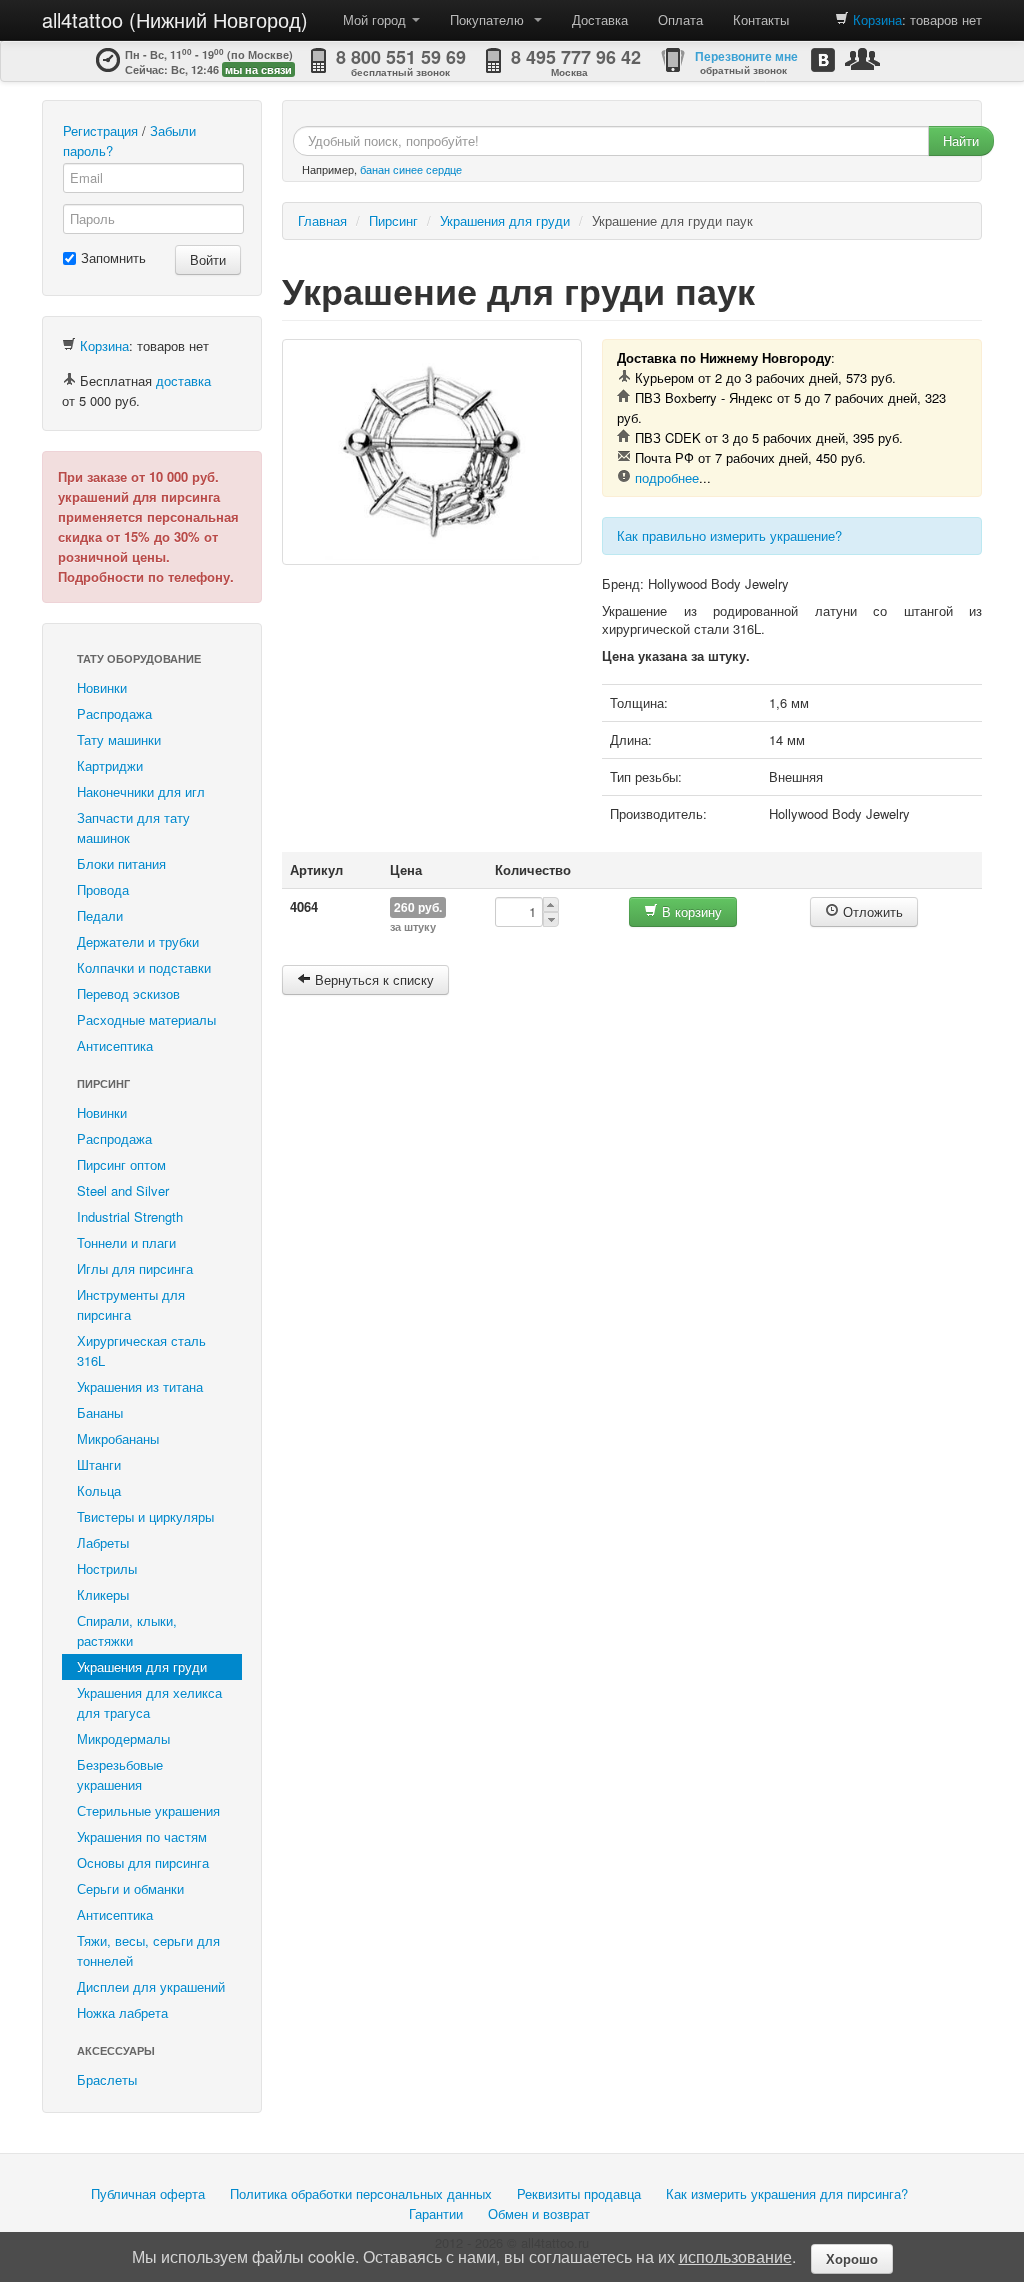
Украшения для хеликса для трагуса (149, 1702)
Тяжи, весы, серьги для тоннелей (148, 1950)
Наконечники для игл (141, 791)
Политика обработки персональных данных (361, 2193)
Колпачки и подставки (144, 967)
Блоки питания (121, 863)
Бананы (100, 1412)
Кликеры (103, 1594)
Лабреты (103, 1542)
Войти (208, 259)
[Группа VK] (823, 59)
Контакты (761, 19)
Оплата (680, 19)
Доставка (600, 19)
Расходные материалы (146, 1019)
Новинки (102, 687)
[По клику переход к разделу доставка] (69, 380)
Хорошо (852, 2258)
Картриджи (110, 765)
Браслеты (107, 2079)
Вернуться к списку (372, 979)
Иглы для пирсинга (135, 1268)
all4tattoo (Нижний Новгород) (175, 19)
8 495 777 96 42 (576, 57)
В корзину (690, 911)
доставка (183, 380)
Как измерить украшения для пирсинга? (787, 2193)
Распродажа (114, 713)
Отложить (871, 911)
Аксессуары (116, 2050)
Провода (103, 889)
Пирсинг (103, 1083)
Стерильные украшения (148, 1810)
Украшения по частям (142, 1836)
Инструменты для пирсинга (131, 1304)
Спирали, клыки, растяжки (127, 1630)
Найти (961, 140)
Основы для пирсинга (143, 1862)
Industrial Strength (130, 1216)
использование (735, 2256)
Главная (322, 220)
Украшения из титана (140, 1386)
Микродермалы (123, 1738)
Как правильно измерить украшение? (729, 535)
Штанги (99, 1464)
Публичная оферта (148, 2193)
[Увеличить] (432, 452)
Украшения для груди (142, 1666)
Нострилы (107, 1568)
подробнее (667, 477)
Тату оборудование (139, 658)
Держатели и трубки (138, 941)
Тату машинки (119, 739)
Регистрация (100, 130)
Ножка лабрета (122, 2012)
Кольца (99, 1490)
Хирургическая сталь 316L (141, 1350)
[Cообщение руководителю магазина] (862, 58)
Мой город (376, 19)
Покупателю (491, 19)
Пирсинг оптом (121, 1164)
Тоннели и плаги (126, 1242)
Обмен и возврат (539, 2213)
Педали (100, 915)
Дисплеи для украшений (151, 1986)
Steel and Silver (123, 1190)
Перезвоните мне (746, 56)
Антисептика (115, 1045)
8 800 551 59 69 (401, 57)
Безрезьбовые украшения (120, 1774)
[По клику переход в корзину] (842, 19)
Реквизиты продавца (579, 2193)
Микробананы (118, 1438)
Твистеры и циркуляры (145, 1516)
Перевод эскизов (128, 993)
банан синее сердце (411, 169)
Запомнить (113, 257)
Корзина (877, 19)
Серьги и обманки (130, 1888)
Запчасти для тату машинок (133, 827)
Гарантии (436, 2213)
